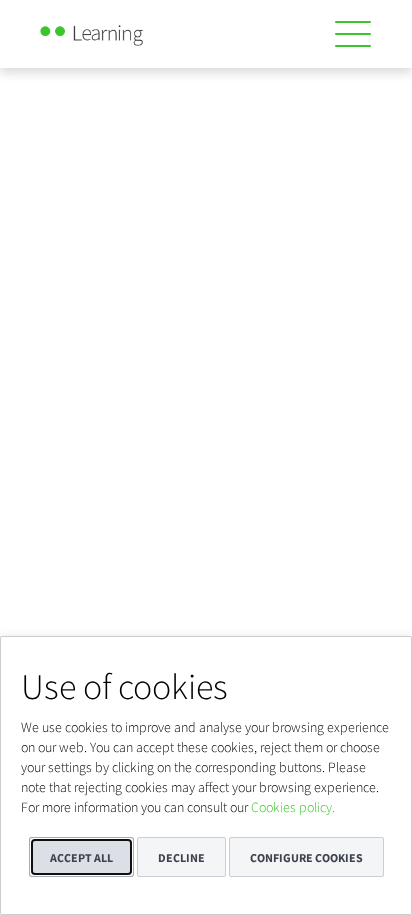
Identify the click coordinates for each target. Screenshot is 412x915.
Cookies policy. (293, 807)
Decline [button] (181, 857)
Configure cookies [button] (306, 857)
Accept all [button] (81, 857)
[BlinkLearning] (113, 30)
